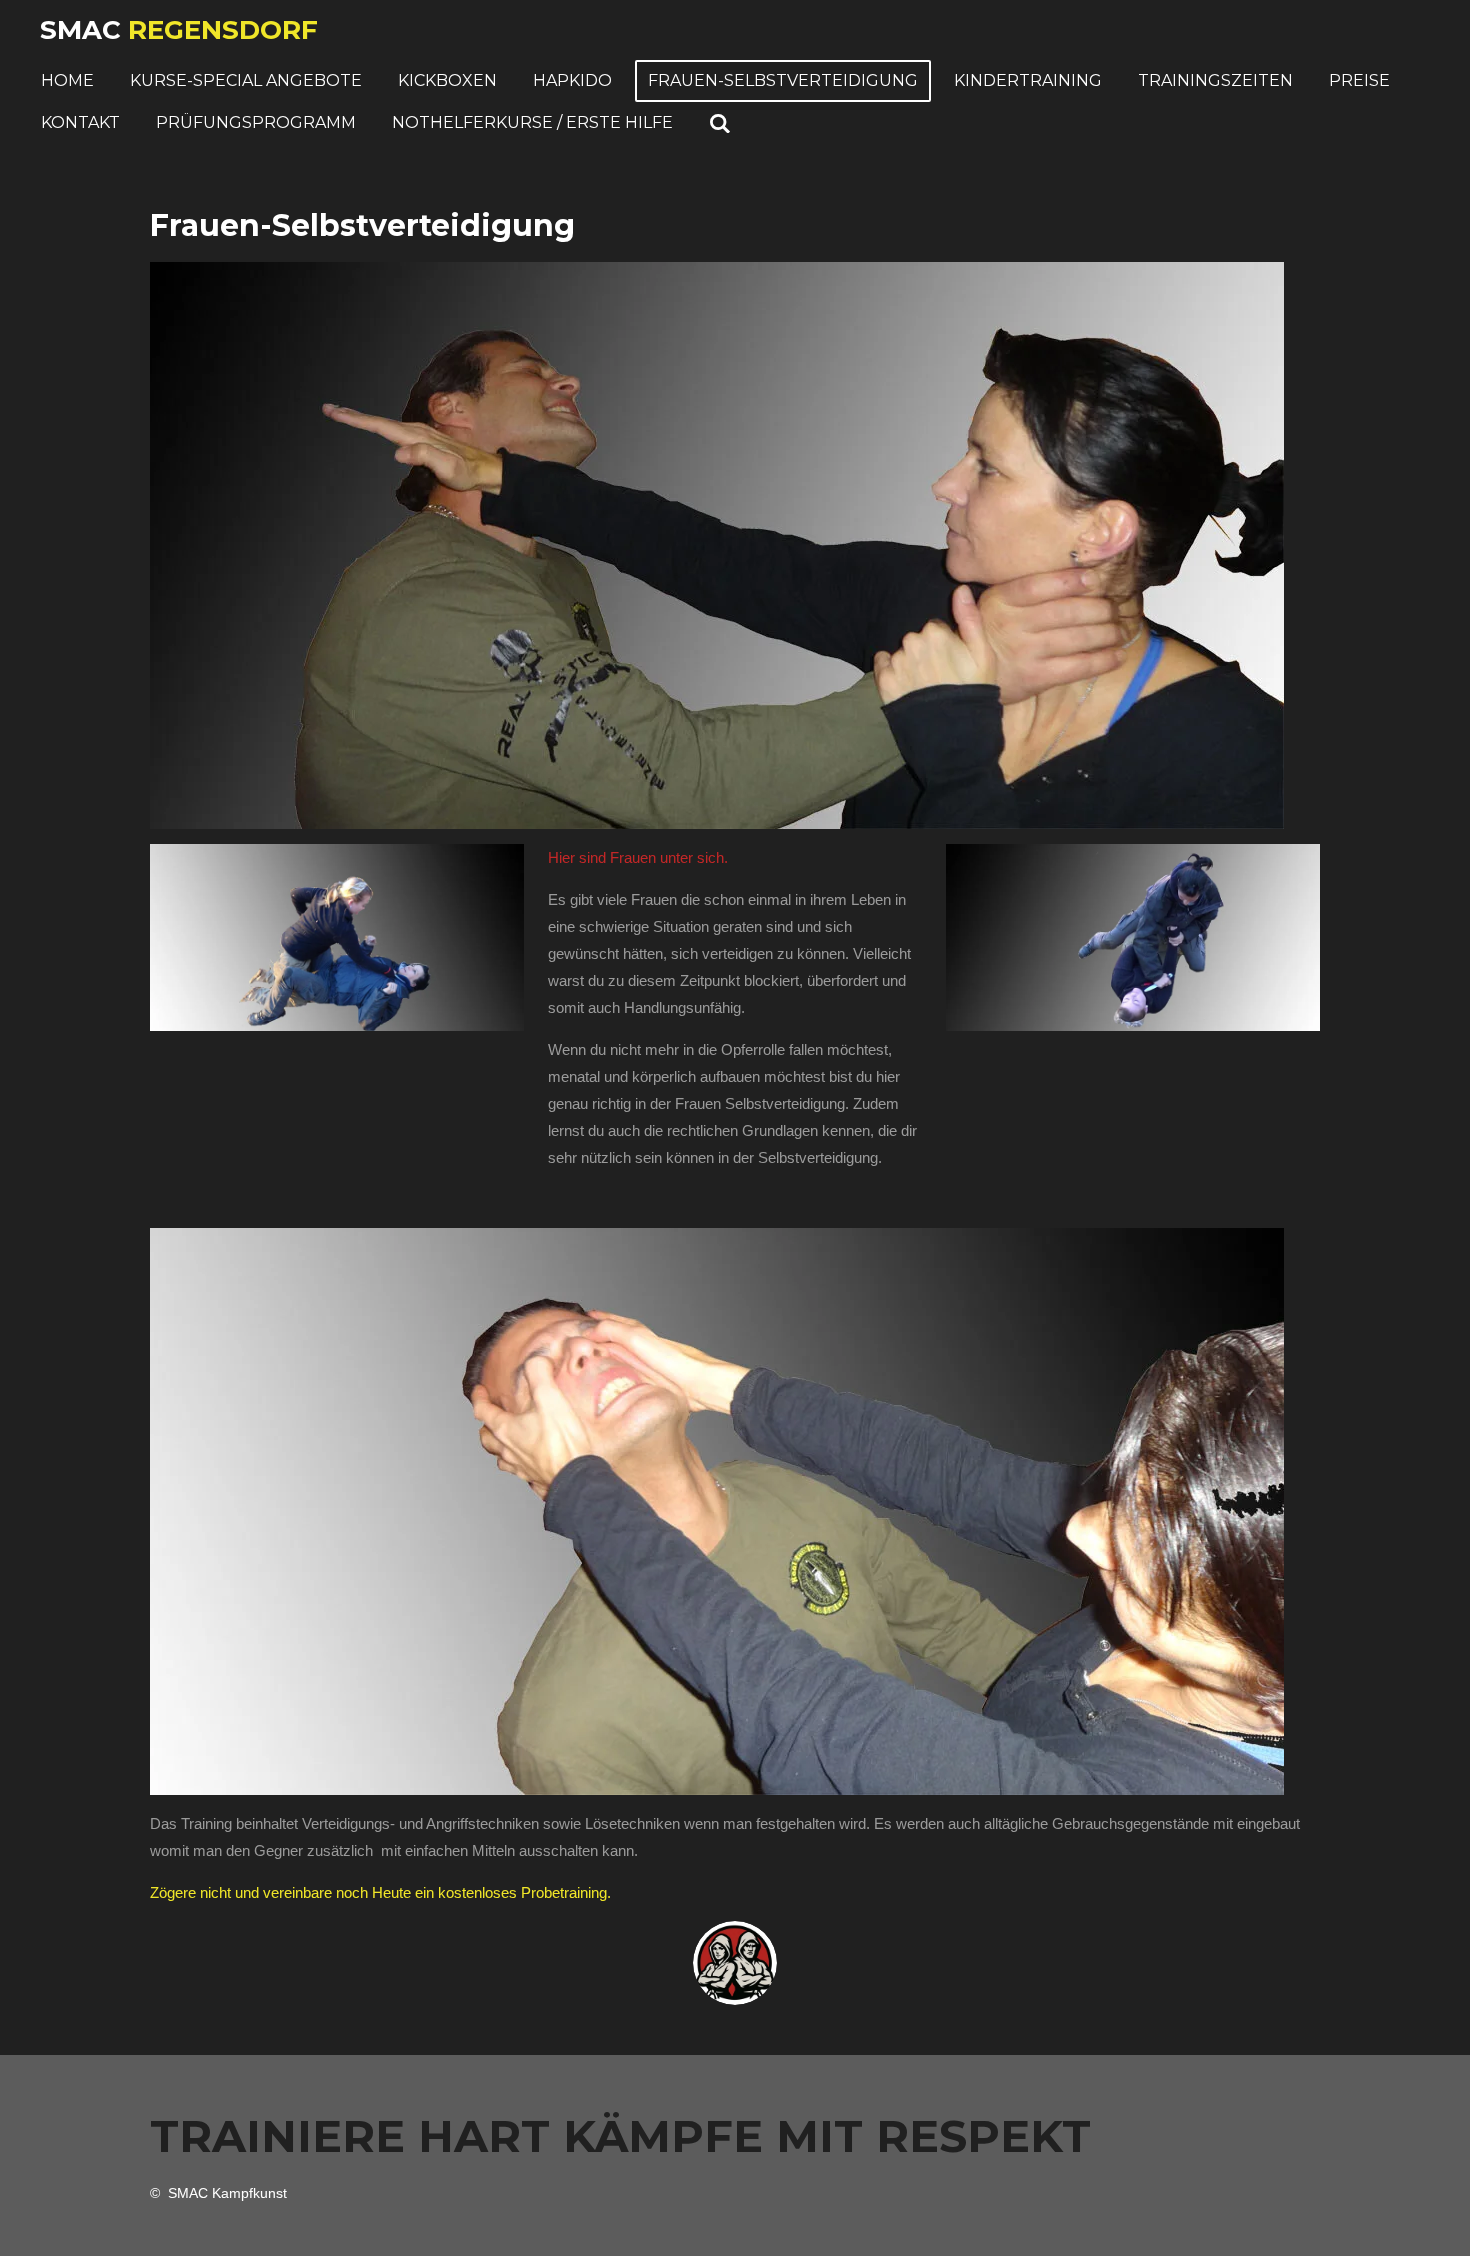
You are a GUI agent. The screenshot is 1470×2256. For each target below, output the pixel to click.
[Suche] (720, 123)
